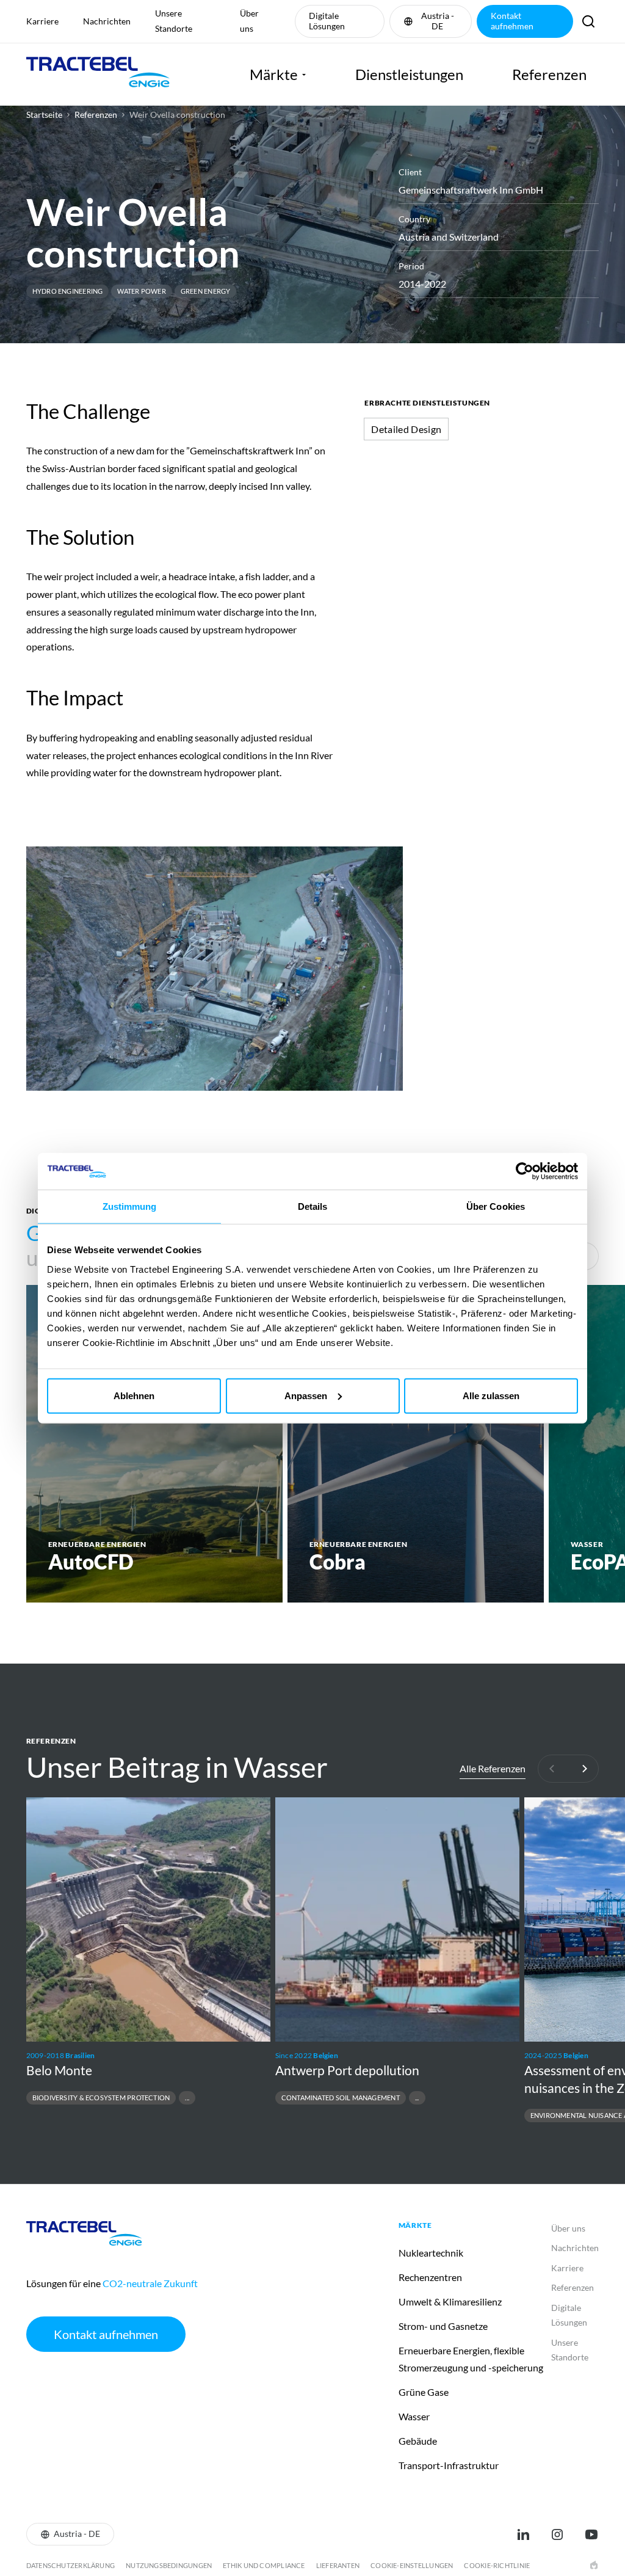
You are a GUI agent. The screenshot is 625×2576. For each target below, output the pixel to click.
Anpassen (306, 1395)
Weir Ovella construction (177, 115)
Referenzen (96, 115)
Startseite (44, 115)
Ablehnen (134, 1395)
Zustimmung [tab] (130, 1206)
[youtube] (591, 2534)
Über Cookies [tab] (496, 1206)
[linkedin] (523, 2534)
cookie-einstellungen (412, 2565)
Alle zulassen (491, 1395)
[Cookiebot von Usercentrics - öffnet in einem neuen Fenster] (525, 1171)
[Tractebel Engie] (98, 75)
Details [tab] (313, 1206)
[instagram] (557, 2534)
